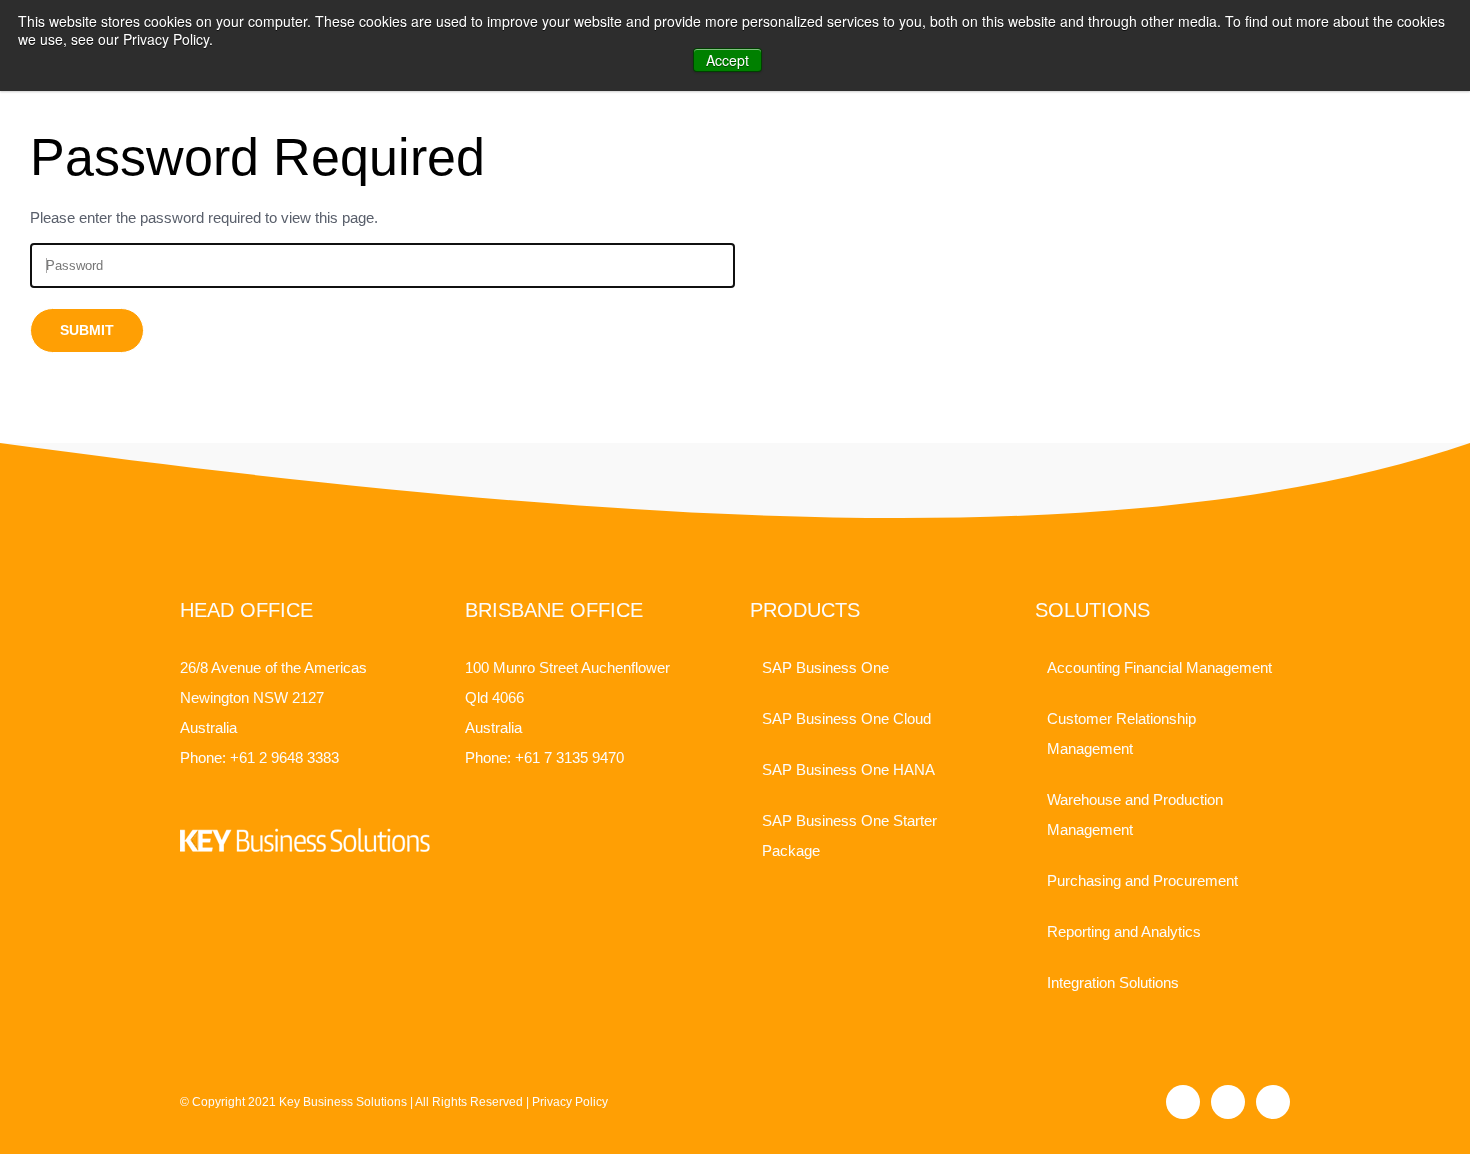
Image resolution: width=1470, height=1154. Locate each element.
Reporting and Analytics (1124, 931)
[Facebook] (1183, 1102)
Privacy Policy (570, 1102)
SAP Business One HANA (848, 769)
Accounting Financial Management (1159, 667)
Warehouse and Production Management (1135, 814)
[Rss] (1273, 1102)
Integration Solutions (1113, 982)
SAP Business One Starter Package (849, 835)
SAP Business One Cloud (846, 718)
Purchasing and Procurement (1142, 880)
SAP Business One (825, 667)
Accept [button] (727, 60)
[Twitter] (1228, 1102)
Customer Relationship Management (1121, 733)
